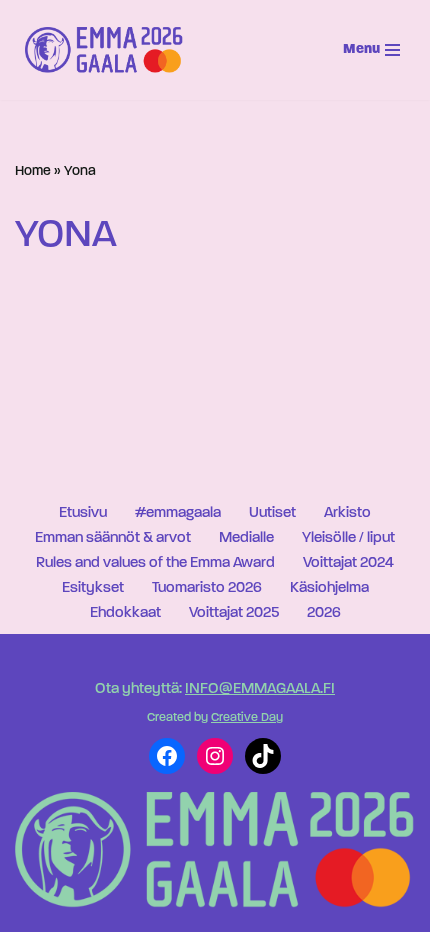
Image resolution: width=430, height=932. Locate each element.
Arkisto (347, 513)
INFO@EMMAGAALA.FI (260, 689)
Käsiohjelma (329, 588)
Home (33, 171)
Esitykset (93, 588)
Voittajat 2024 (348, 563)
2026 (324, 613)
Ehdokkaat (125, 613)
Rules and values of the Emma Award (155, 563)
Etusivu (83, 513)
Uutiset (272, 513)
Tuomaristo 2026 (207, 588)
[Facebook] (167, 756)
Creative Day (247, 718)
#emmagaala (178, 513)
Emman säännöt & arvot (113, 538)
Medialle (246, 538)
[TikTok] (263, 756)
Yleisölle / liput (348, 538)
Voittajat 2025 (234, 613)
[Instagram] (215, 756)
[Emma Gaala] (109, 50)
